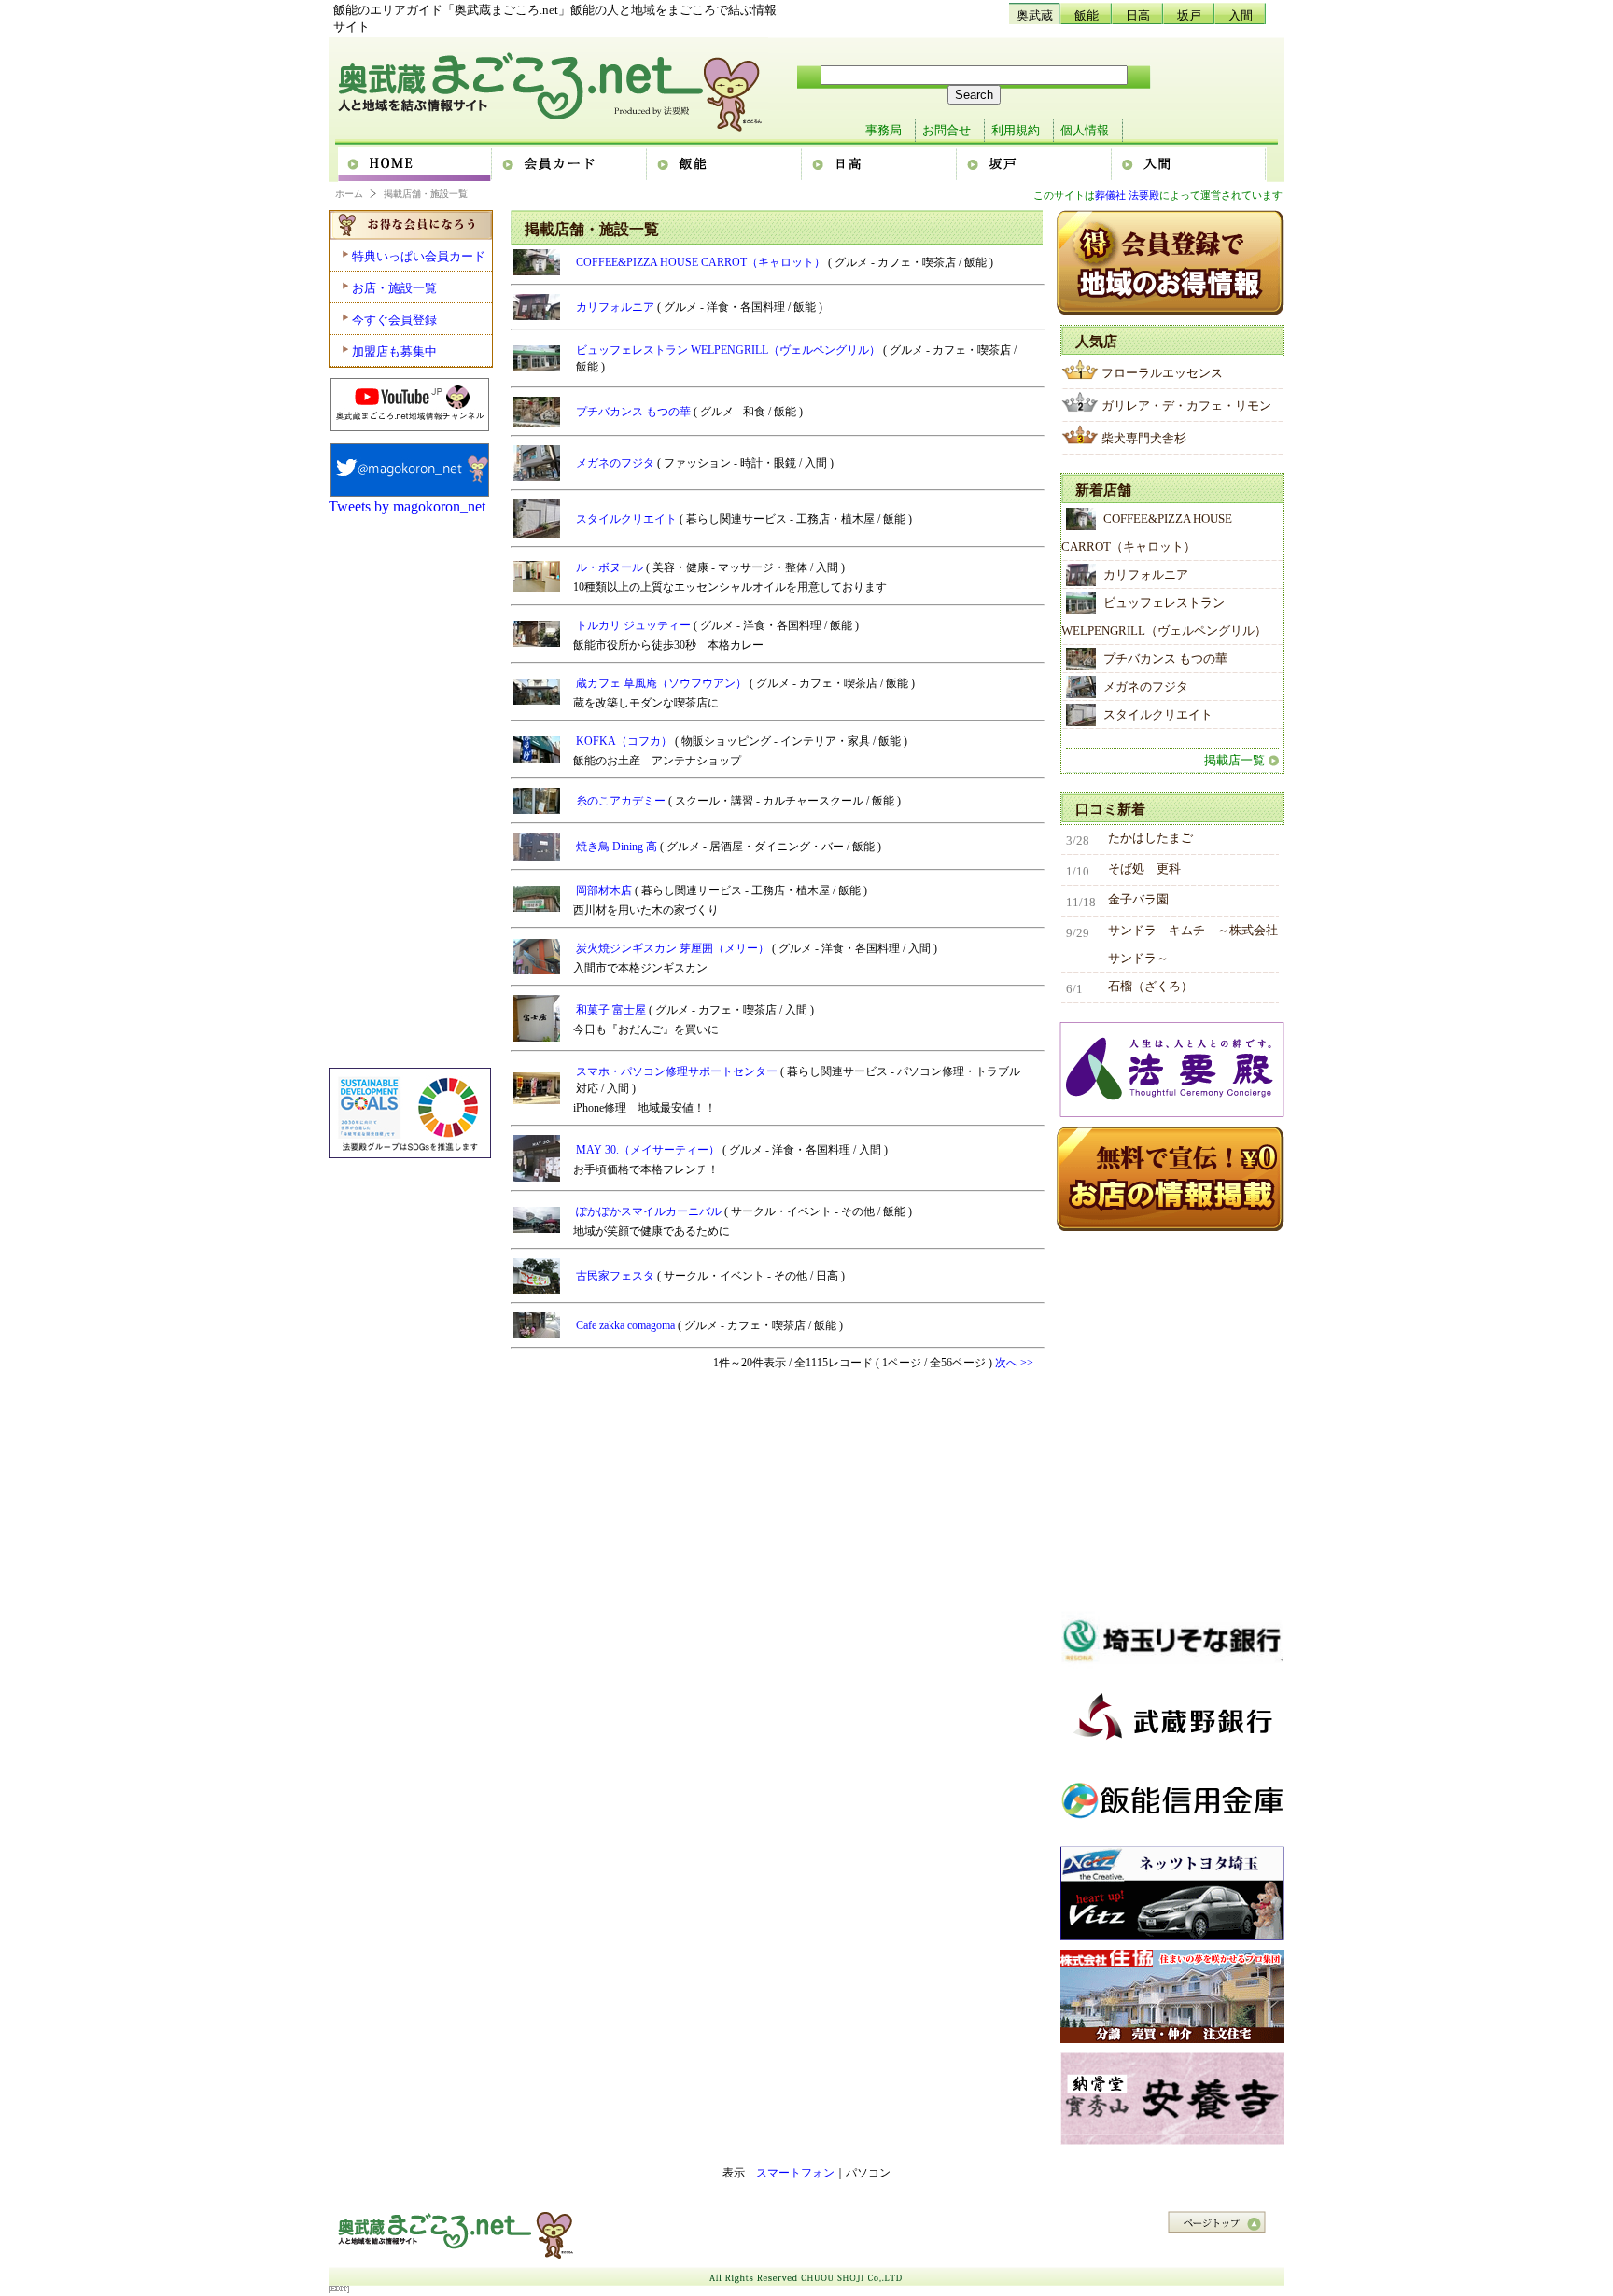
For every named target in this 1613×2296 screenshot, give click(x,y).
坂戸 (1189, 15)
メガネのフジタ (617, 463)
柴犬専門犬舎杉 (1144, 438)
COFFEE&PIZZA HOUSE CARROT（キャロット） (702, 262)
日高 (1138, 15)
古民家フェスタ (617, 1276)
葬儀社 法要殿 (1127, 195)
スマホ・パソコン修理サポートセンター (678, 1071)
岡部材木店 (605, 890)
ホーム (415, 165)
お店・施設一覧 (394, 288)
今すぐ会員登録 (394, 320)
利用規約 (1016, 130)
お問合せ (947, 130)
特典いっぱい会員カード (419, 256)
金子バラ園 (1138, 899)
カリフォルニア (617, 307)
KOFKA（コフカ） (625, 741)
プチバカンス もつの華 (635, 412)
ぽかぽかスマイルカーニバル (650, 1211)
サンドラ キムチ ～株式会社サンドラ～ (1193, 944)
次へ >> (1014, 1363)
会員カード (570, 165)
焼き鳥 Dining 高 (618, 847)
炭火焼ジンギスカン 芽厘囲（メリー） (674, 948)
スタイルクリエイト (628, 519)
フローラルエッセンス (1162, 373)
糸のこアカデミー (622, 801)
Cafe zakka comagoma (627, 1325)
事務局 (884, 130)
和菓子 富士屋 (612, 1010)
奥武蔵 (1035, 15)
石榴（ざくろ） (1150, 986)
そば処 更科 (1144, 868)
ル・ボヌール (611, 567)
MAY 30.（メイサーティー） (649, 1150)
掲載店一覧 (1234, 760)
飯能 (1087, 15)
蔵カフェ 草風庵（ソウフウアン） (663, 683)
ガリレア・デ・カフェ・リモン (1186, 406)
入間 (1241, 15)
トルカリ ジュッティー (635, 625)
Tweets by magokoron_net (407, 506)
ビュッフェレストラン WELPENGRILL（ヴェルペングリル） (729, 350)
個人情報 (1085, 130)
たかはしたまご (1150, 838)
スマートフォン (795, 2173)
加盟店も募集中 (394, 351)
